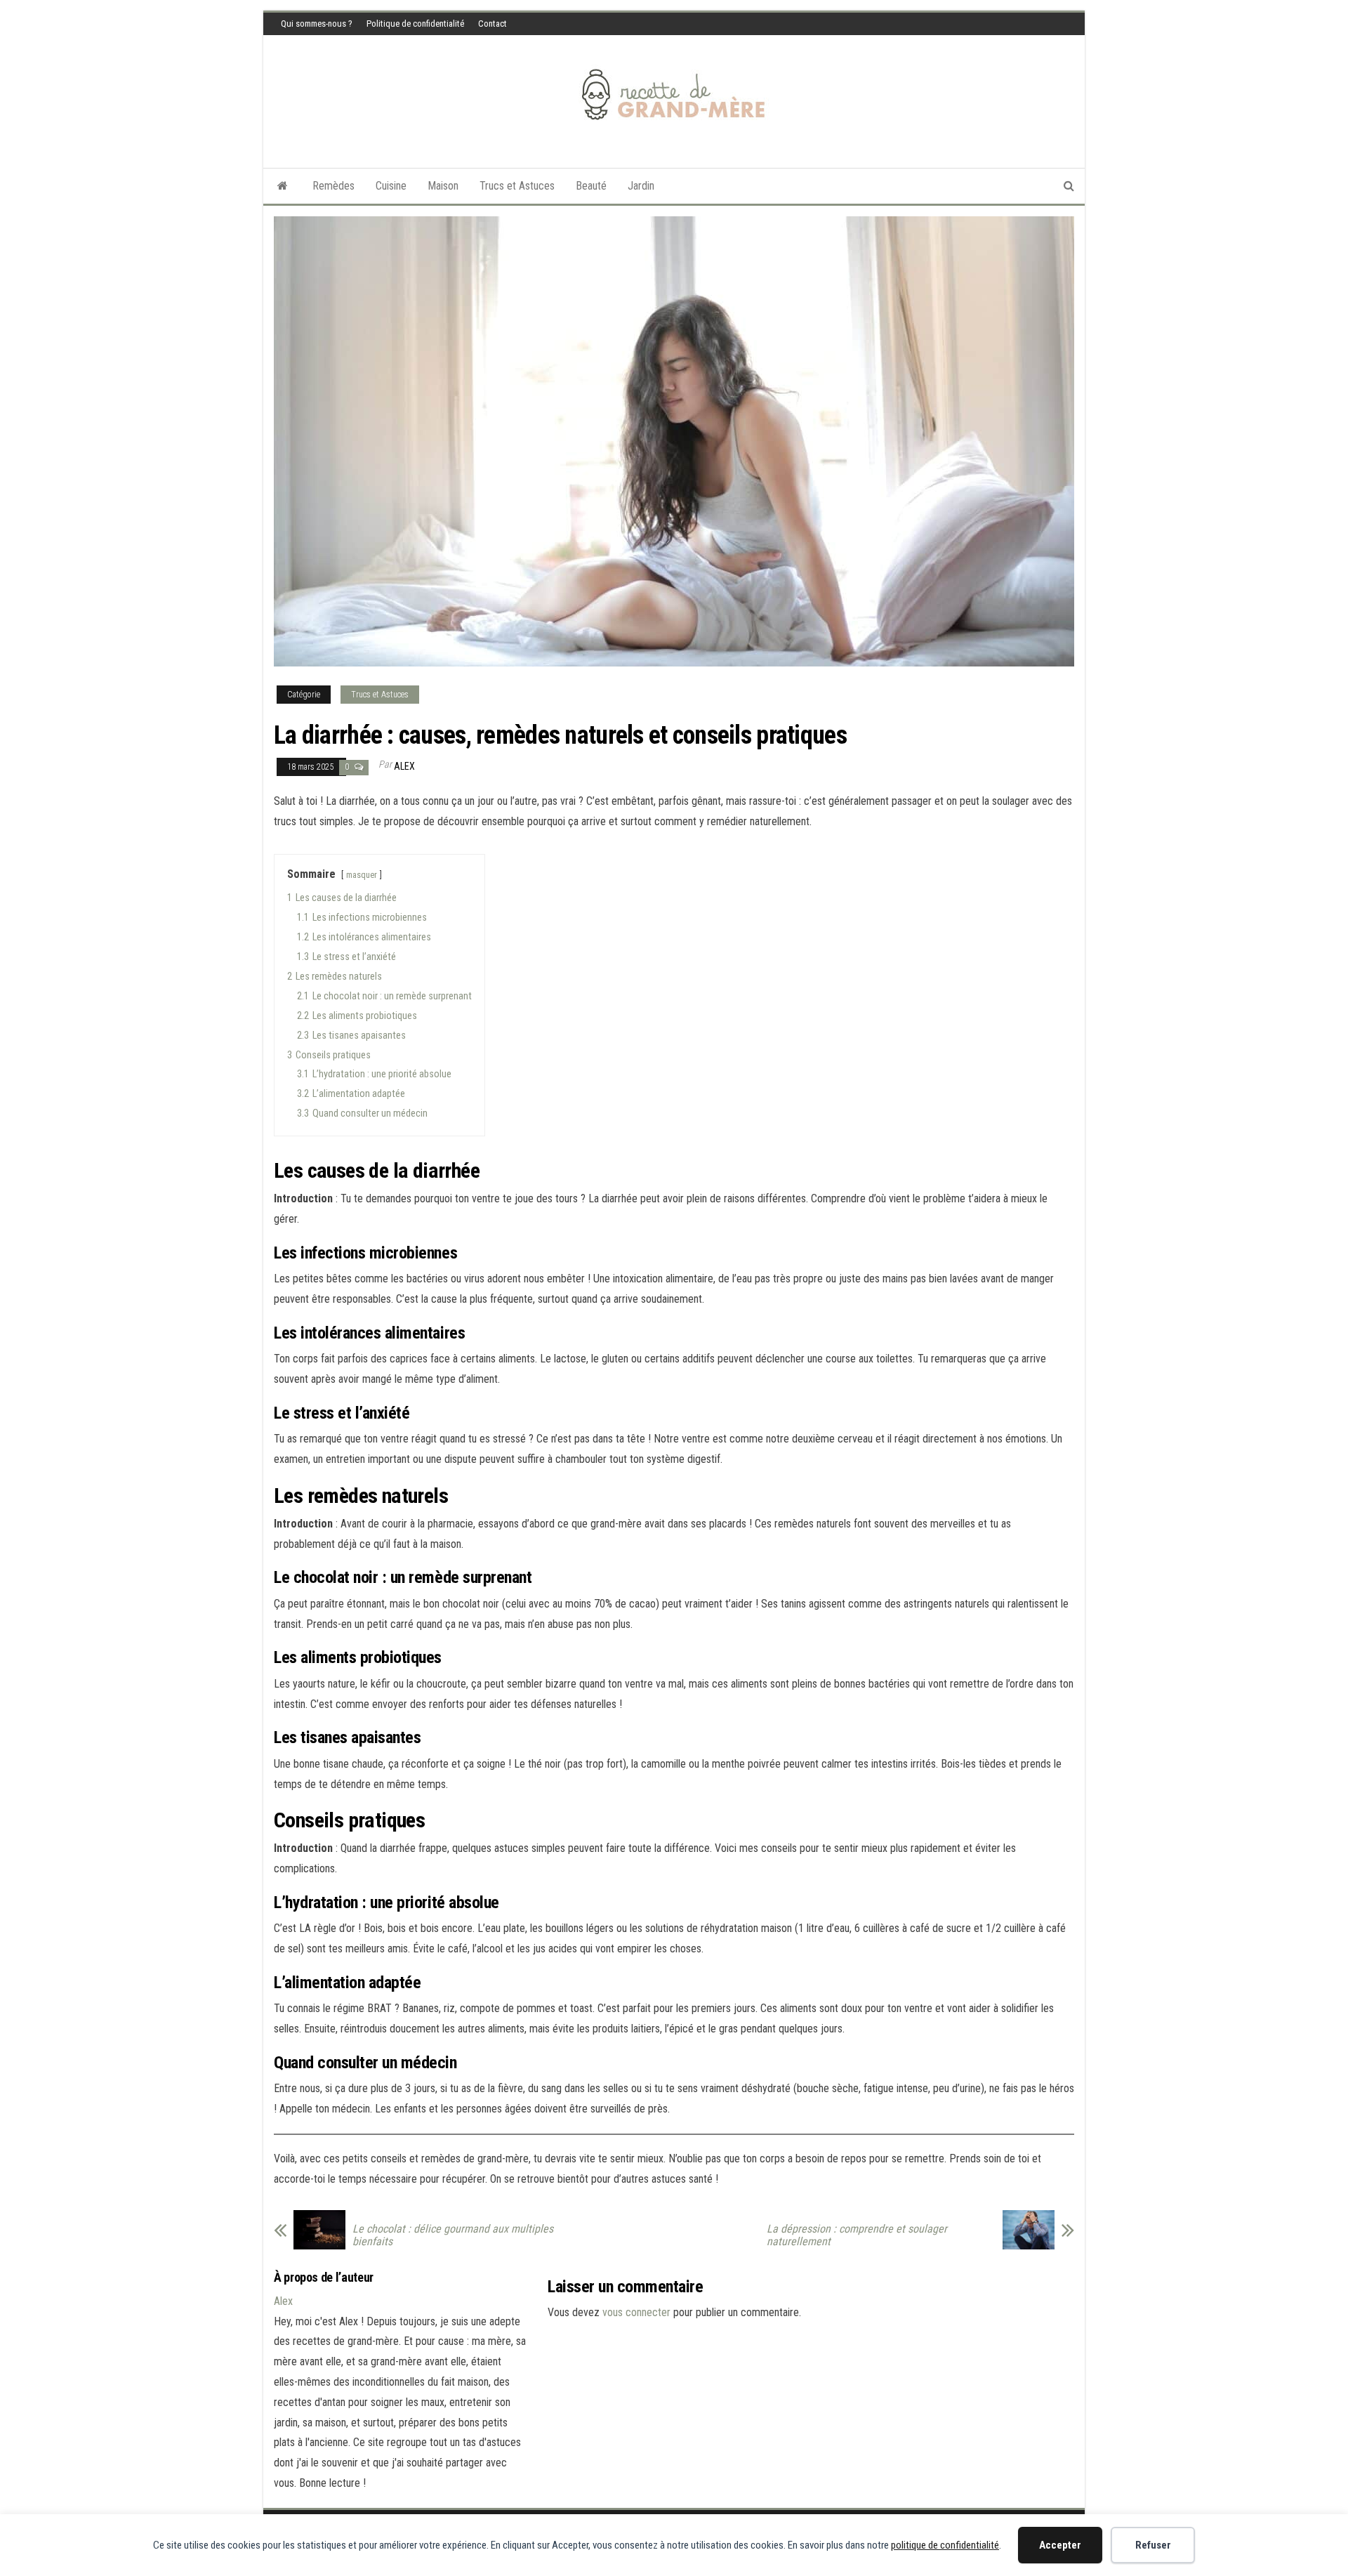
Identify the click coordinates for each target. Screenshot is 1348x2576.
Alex (404, 766)
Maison (443, 186)
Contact (493, 24)
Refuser (1153, 2545)
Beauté (591, 186)
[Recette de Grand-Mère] (283, 186)
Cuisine (391, 186)
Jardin (641, 186)
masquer (362, 875)
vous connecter (636, 2312)
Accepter (1060, 2545)
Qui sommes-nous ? (317, 24)
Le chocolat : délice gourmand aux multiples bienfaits (453, 2235)
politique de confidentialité (945, 2545)
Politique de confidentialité (415, 24)
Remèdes (333, 186)
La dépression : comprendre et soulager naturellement (857, 2235)
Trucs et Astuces (517, 186)
